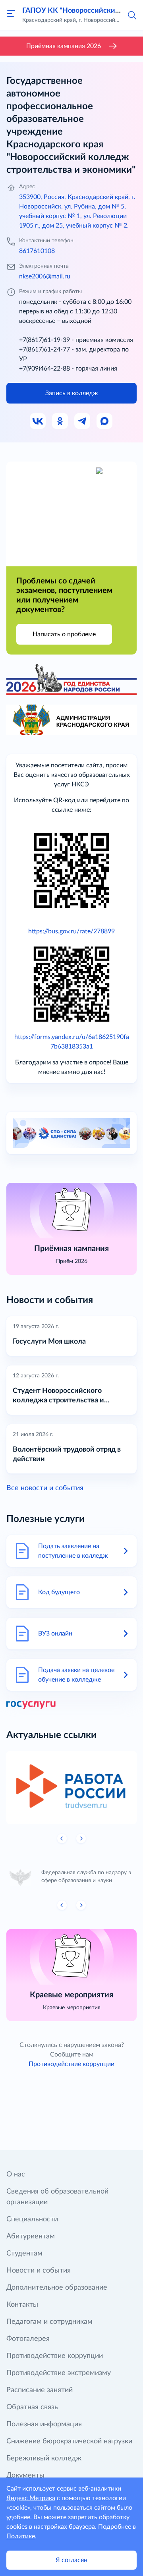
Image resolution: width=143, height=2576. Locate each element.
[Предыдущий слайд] (62, 1838)
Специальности (32, 2219)
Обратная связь (32, 2407)
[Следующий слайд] (81, 1838)
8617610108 (37, 251)
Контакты (22, 2305)
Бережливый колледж (44, 2458)
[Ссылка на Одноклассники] (60, 421)
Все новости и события (45, 1488)
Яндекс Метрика (31, 2498)
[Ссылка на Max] (105, 421)
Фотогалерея (28, 2339)
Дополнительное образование (57, 2288)
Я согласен (71, 2560)
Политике (21, 2536)
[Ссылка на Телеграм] (83, 421)
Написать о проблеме (64, 634)
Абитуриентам (31, 2236)
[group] (71, 1788)
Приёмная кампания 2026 (64, 46)
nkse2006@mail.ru (45, 276)
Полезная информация (44, 2424)
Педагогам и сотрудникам (49, 2322)
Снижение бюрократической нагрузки (69, 2441)
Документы (25, 2476)
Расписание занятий (40, 2390)
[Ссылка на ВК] (38, 421)
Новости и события (39, 2271)
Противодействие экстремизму (59, 2373)
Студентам (24, 2254)
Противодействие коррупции (71, 2064)
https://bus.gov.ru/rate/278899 (71, 931)
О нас (16, 2174)
